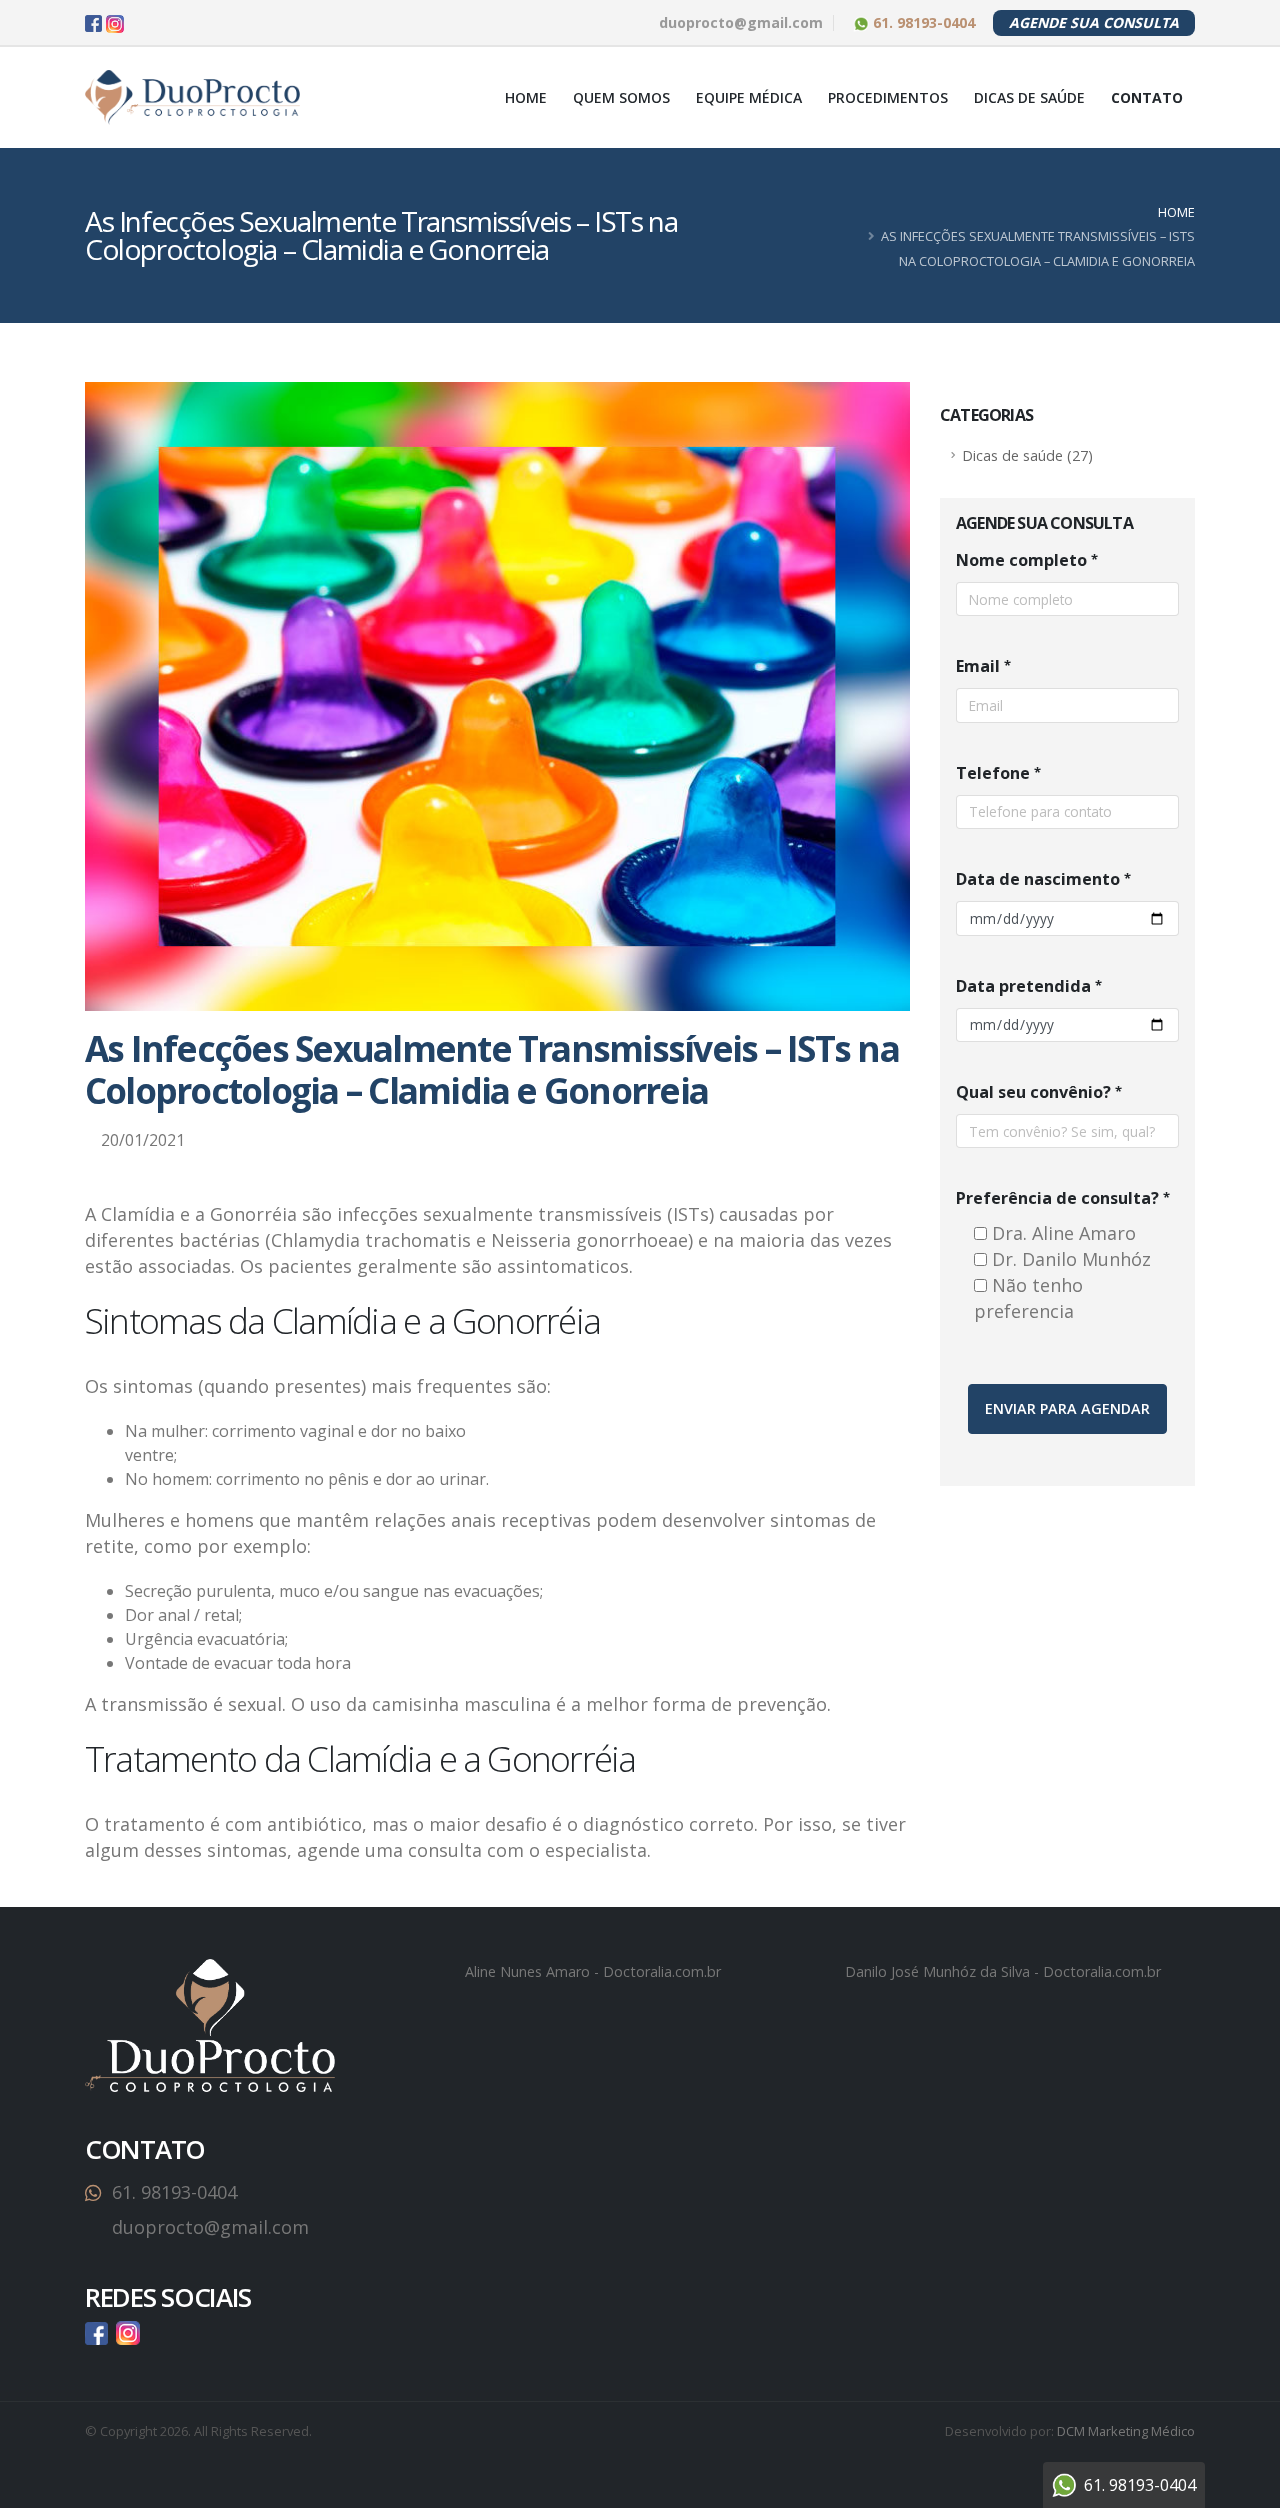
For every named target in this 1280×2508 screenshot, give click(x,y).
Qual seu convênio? (1033, 1092)
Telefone (993, 773)
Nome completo (1021, 560)
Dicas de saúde (1029, 97)
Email (978, 666)
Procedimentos (888, 97)
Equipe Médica (749, 97)
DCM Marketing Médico (1126, 2431)
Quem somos (621, 97)
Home (526, 97)
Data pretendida (1023, 986)
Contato (1147, 97)
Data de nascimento (1038, 879)
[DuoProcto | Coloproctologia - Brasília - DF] (192, 97)
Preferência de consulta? (1057, 1198)
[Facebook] (93, 23)
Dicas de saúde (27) (1027, 455)
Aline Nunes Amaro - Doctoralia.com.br (593, 1971)
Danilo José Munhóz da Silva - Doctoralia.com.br (1003, 1971)
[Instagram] (115, 24)
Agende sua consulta (1094, 22)
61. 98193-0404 (922, 22)
